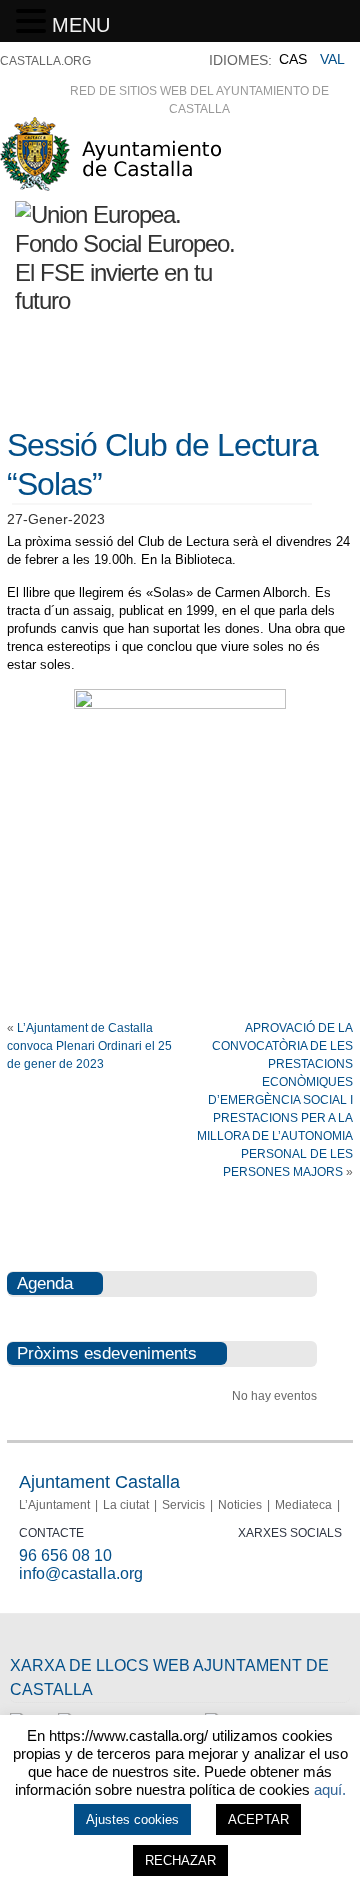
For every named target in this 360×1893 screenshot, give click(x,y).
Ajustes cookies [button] (132, 1819)
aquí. (330, 1789)
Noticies (240, 1505)
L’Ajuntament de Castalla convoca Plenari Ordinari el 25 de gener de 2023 (89, 1046)
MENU (81, 25)
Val (332, 59)
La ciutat (126, 1505)
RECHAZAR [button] (180, 1860)
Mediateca (303, 1505)
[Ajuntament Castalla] (110, 182)
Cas (293, 59)
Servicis (183, 1505)
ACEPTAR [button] (258, 1819)
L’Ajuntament (54, 1505)
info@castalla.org (81, 1573)
